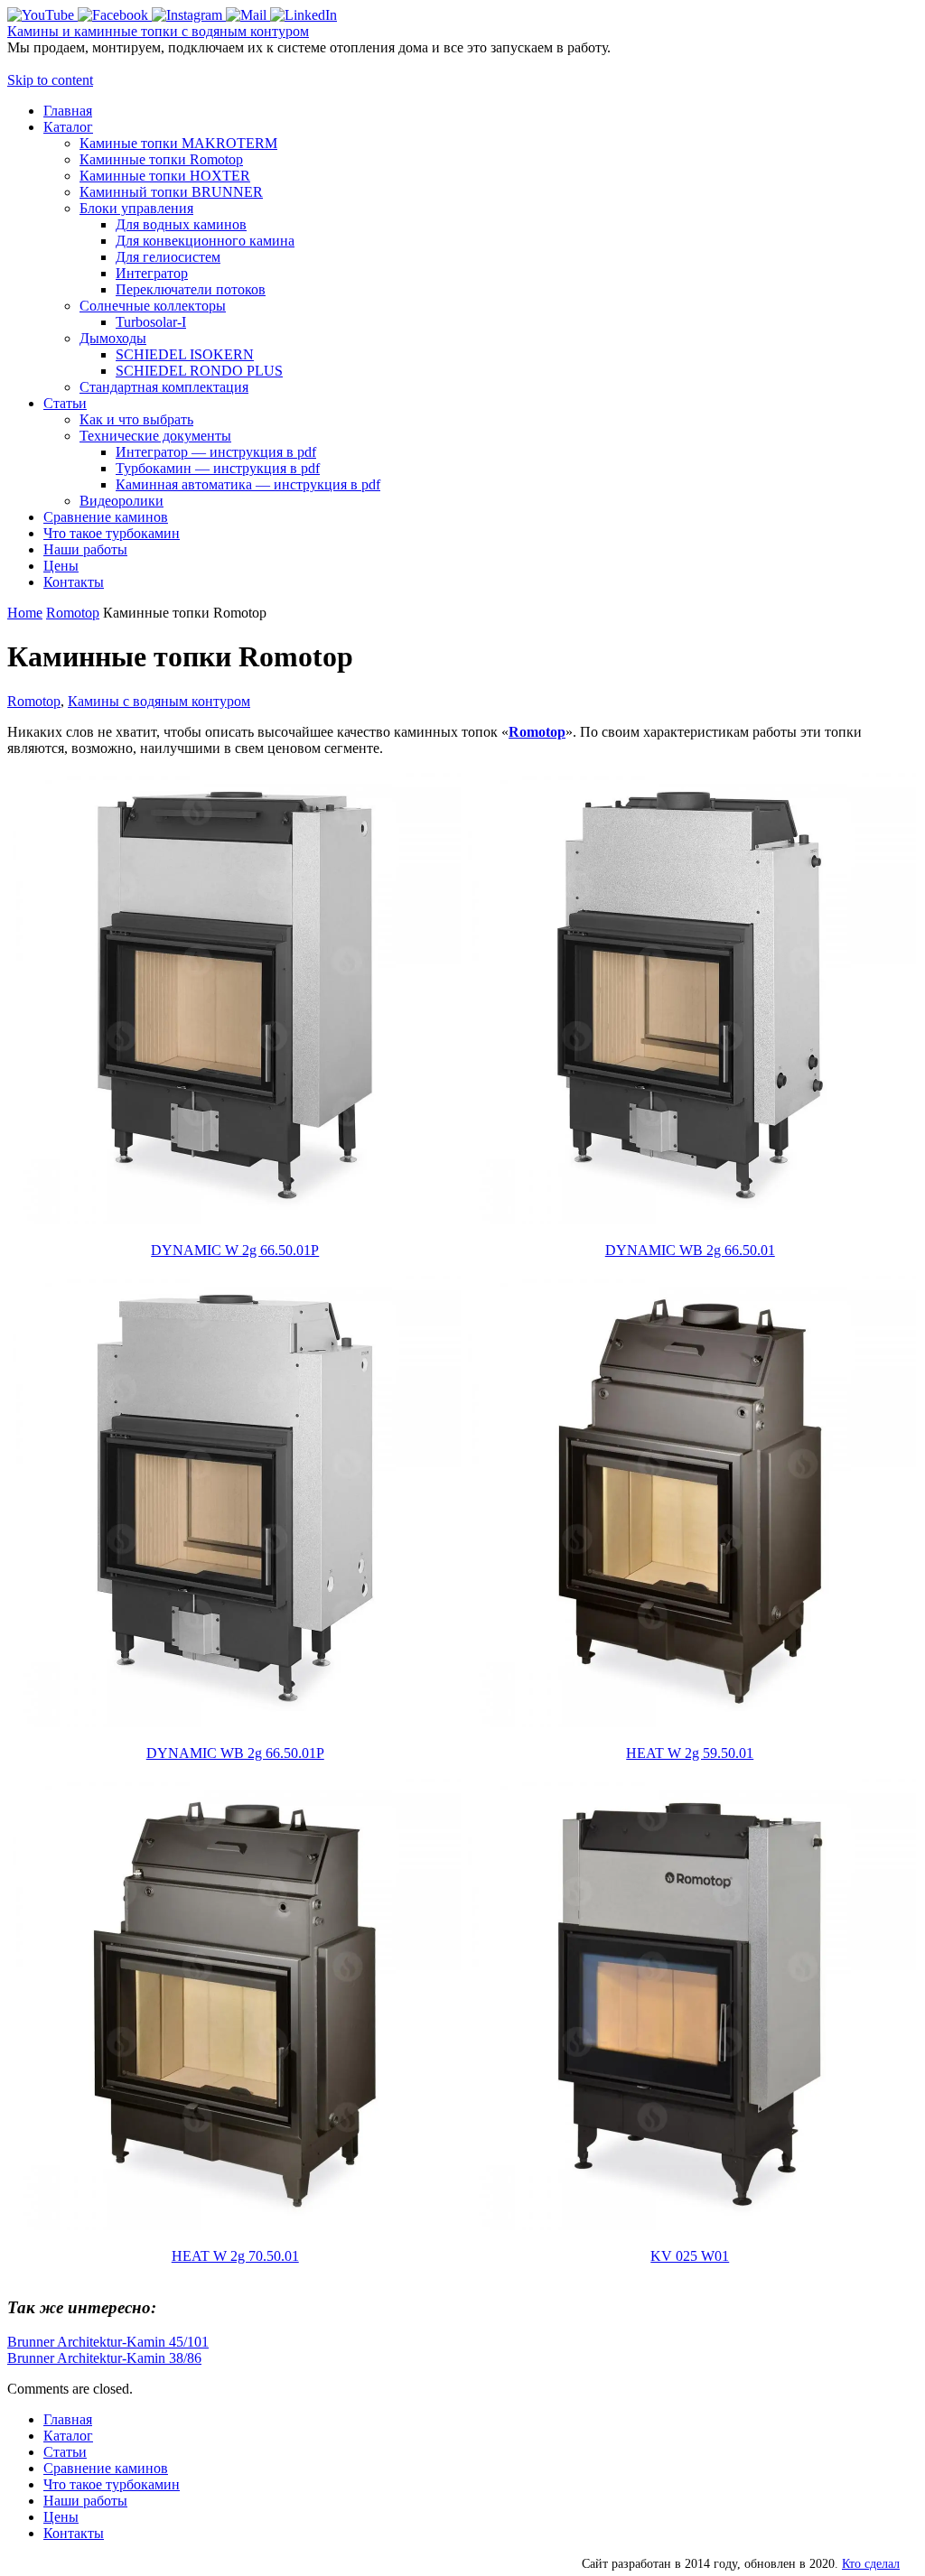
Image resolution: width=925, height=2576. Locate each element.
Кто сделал (871, 2563)
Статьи (65, 2452)
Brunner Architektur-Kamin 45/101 (108, 2342)
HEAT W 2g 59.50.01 (690, 1753)
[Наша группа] (115, 15)
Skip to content (50, 80)
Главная (68, 2419)
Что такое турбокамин (112, 2484)
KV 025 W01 (690, 2256)
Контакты (74, 2533)
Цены (61, 2517)
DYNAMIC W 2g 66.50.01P (235, 1250)
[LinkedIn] (304, 15)
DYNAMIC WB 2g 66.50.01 (690, 1250)
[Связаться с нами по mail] (248, 15)
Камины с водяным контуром (159, 701)
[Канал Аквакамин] (42, 15)
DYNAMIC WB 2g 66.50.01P (235, 1753)
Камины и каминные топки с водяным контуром (158, 31)
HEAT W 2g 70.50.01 (235, 2256)
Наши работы (85, 2501)
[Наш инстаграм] (189, 15)
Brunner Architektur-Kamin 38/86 (104, 2358)
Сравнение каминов (106, 2468)
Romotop (73, 613)
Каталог (68, 2436)
